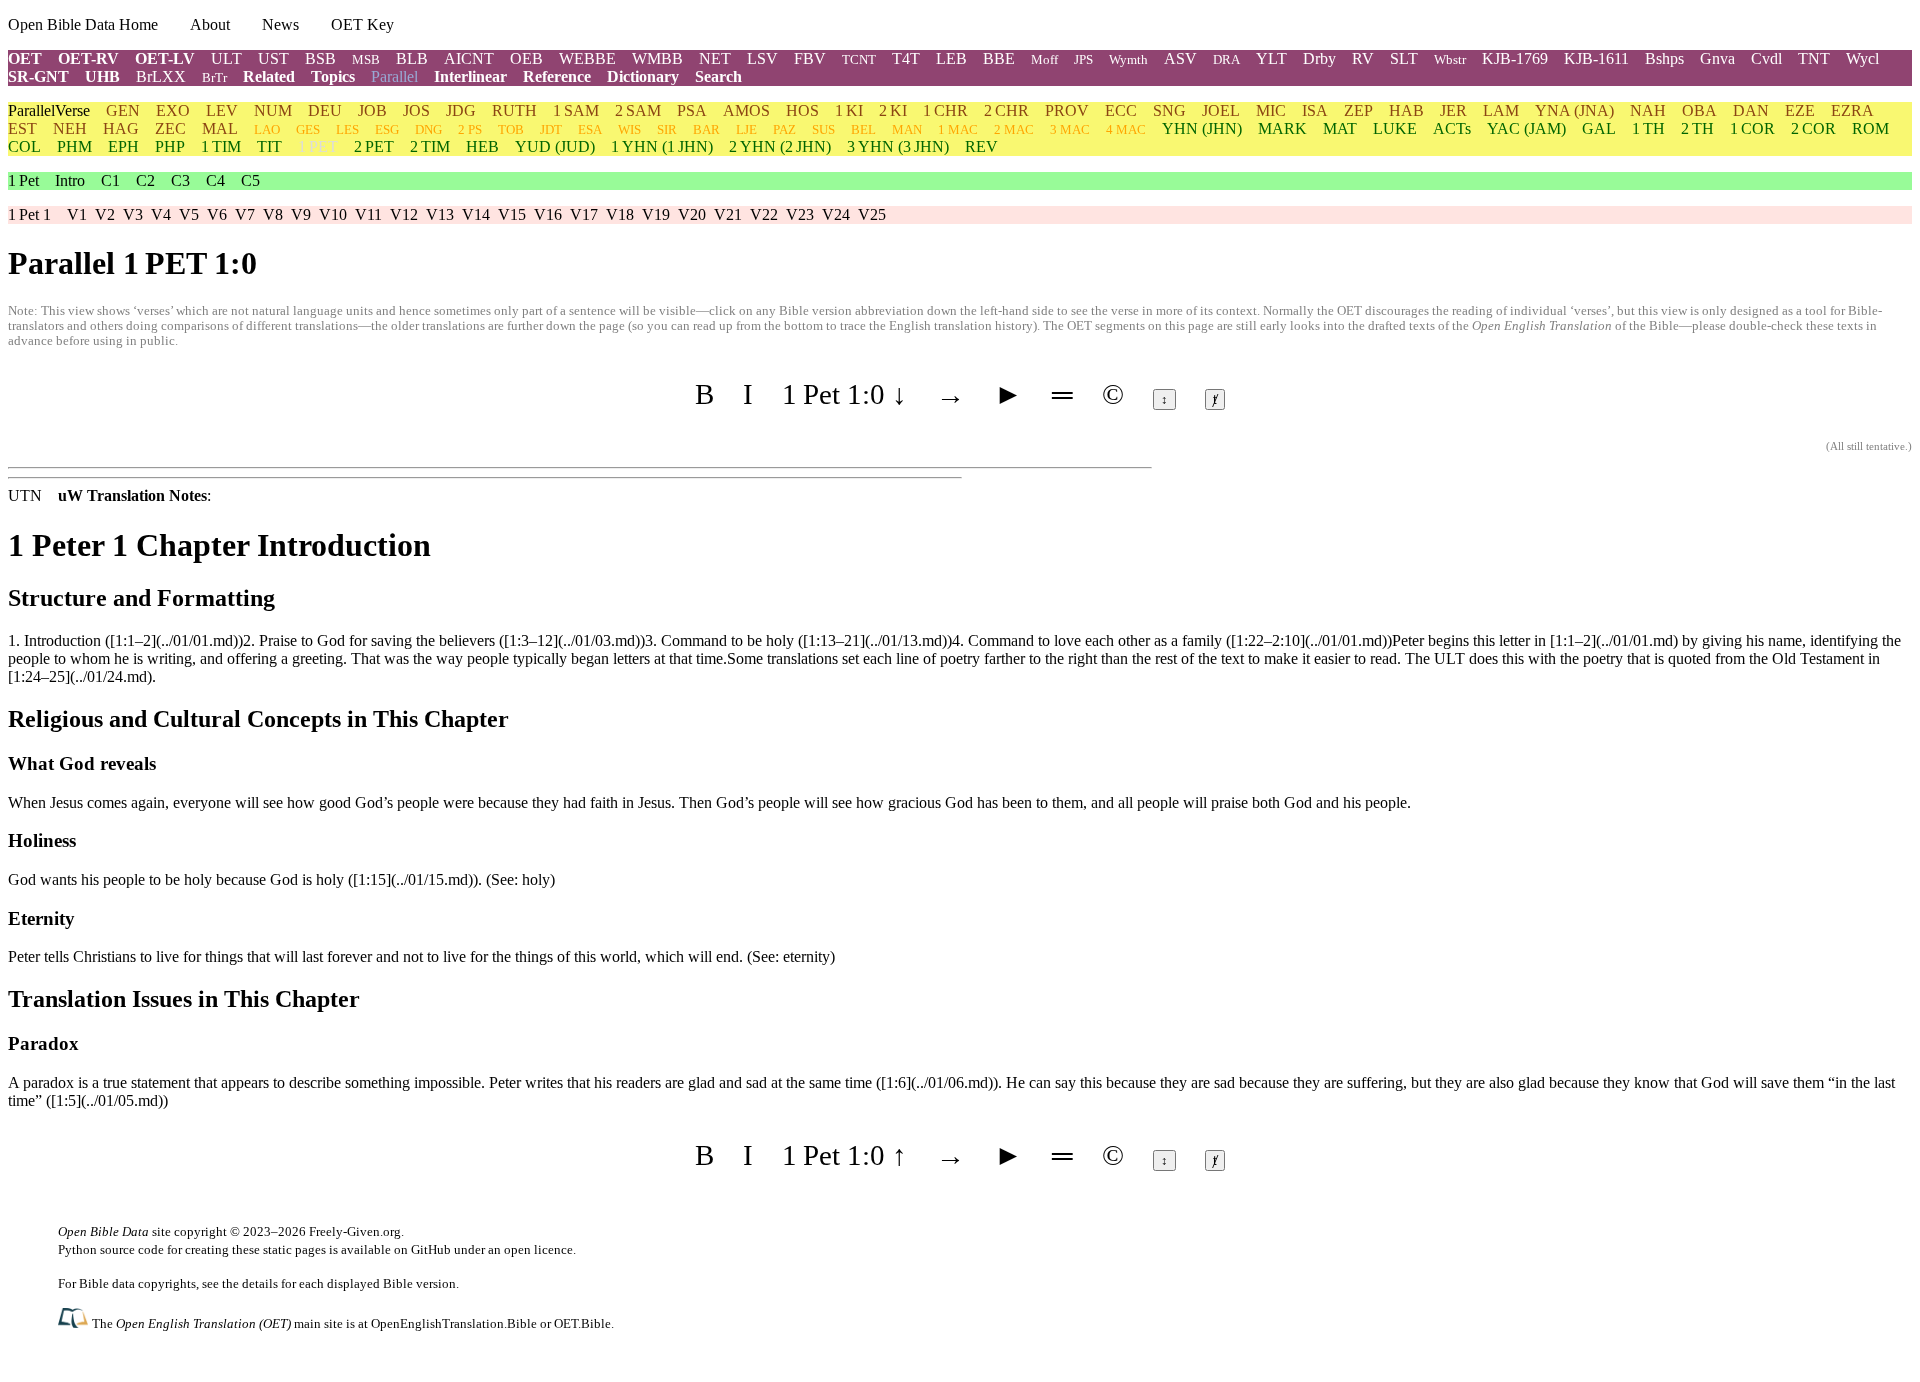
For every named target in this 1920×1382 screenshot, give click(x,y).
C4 (215, 180)
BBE (999, 58)
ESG (387, 129)
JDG (461, 110)
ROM (1870, 128)
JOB (372, 110)
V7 (245, 214)
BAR (706, 129)
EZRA (1852, 110)
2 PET (374, 146)
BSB (320, 58)
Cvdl (1766, 58)
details (260, 1283)
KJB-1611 (1596, 58)
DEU (325, 110)
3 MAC (1070, 129)
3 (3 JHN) (898, 146)
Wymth (1128, 59)
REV (981, 146)
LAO (267, 129)
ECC (1121, 110)
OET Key (362, 24)
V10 (333, 214)
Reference (557, 76)
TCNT (859, 59)
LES (347, 129)
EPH (123, 146)
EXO (173, 110)
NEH (70, 128)
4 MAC (1126, 129)
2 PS (470, 129)
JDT (551, 129)
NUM (273, 110)
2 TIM (430, 146)
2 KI (893, 110)
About (210, 24)
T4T (906, 58)
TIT (269, 146)
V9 (301, 214)
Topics (333, 76)
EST (22, 128)
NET (715, 58)
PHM (74, 146)
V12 (404, 214)
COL (24, 146)
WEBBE (587, 58)
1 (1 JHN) (662, 146)
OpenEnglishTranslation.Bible (454, 1323)
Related (269, 76)
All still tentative (1867, 446)
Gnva (1717, 58)
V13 (440, 214)
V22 (764, 214)
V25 (872, 214)
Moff (1044, 59)
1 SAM (576, 110)
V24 (836, 214)
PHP (170, 146)
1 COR (1752, 128)
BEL (863, 129)
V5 (189, 214)
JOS (416, 110)
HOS (802, 110)
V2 (105, 214)
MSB (366, 59)
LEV (222, 110)
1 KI (849, 110)
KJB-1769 (1515, 58)
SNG (1169, 110)
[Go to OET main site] (75, 1322)
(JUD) (555, 146)
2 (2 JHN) (780, 146)
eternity (806, 956)
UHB (102, 76)
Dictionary (643, 76)
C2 (145, 180)
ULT (226, 58)
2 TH (1697, 128)
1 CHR (945, 110)
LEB (951, 58)
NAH (1648, 110)
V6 (217, 214)
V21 (728, 214)
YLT (1271, 58)
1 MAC (958, 129)
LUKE (1395, 128)
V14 (476, 214)
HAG (121, 128)
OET (25, 58)
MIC (1271, 110)
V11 (368, 214)
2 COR (1813, 128)
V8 (273, 214)
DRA (1226, 59)
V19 (656, 214)
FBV (810, 58)
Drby (1319, 58)
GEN (123, 110)
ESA (590, 129)
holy (536, 879)
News (280, 24)
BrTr (214, 77)
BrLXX (161, 76)
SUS (823, 129)
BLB (412, 58)
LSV (762, 58)
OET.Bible (582, 1323)
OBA (1699, 110)
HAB (1406, 110)
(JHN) (1202, 128)
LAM (1501, 110)
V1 (77, 214)
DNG (428, 129)
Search (718, 76)
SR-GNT (38, 76)
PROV (1067, 110)
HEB (482, 146)
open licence (538, 1249)
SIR (667, 129)
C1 (110, 180)
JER (1453, 110)
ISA (1315, 110)
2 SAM (638, 110)
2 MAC (1014, 129)
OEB (526, 58)
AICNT (469, 58)
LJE (746, 129)
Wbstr (1450, 59)
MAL (220, 128)
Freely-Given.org (355, 1231)
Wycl (1862, 58)
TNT (1814, 58)
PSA (692, 110)
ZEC (170, 128)
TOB (511, 129)
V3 (133, 214)
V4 (161, 214)
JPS (1083, 59)
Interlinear (470, 76)
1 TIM (221, 146)
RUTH (514, 110)
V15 (512, 214)
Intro (70, 180)
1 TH (1648, 128)
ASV (1180, 58)
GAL (1599, 128)
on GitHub (422, 1249)
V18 (620, 214)
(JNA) (1574, 110)
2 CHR (1006, 110)
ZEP (1358, 110)
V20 (692, 214)
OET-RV (88, 58)
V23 (800, 214)
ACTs (1452, 128)
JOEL (1221, 110)
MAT (1340, 128)
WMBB (657, 58)
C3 (180, 180)
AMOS (746, 110)
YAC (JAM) (1526, 128)
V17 (584, 214)
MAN (907, 129)
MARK (1282, 128)
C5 (250, 180)
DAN (1751, 110)
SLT (1404, 58)
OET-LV (165, 58)
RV (1363, 58)
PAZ (784, 129)
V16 (548, 214)
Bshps (1664, 58)
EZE (1800, 110)
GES (308, 129)
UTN (25, 495)
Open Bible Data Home (83, 24)
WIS (629, 129)
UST (273, 58)
